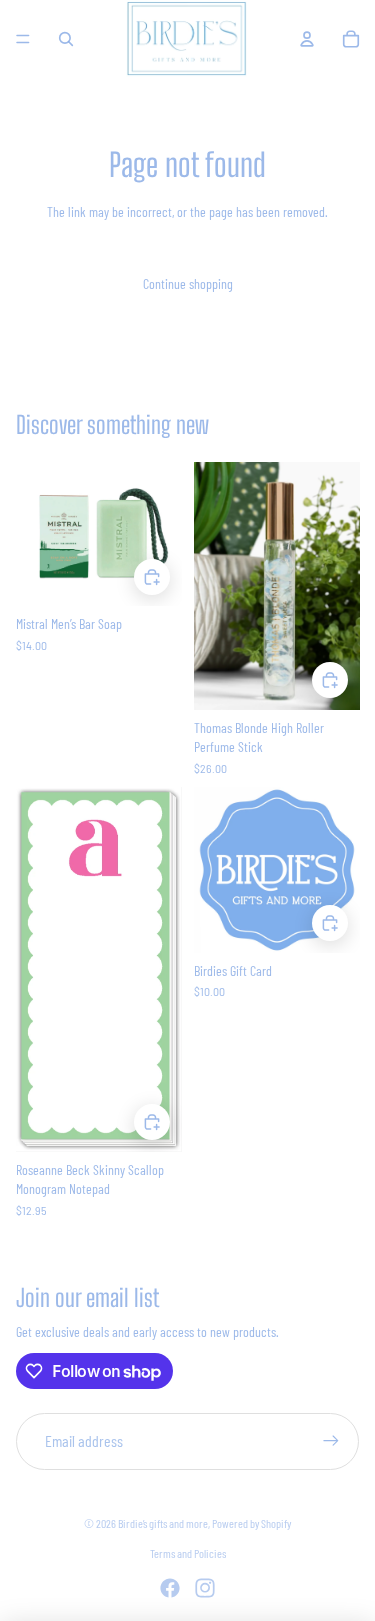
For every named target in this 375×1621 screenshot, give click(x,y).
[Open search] (66, 39)
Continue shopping (188, 283)
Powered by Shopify (251, 1523)
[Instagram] (205, 1588)
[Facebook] (170, 1588)
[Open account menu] (307, 39)
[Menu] (23, 39)
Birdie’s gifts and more (163, 1523)
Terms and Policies (188, 1553)
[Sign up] (331, 1441)
